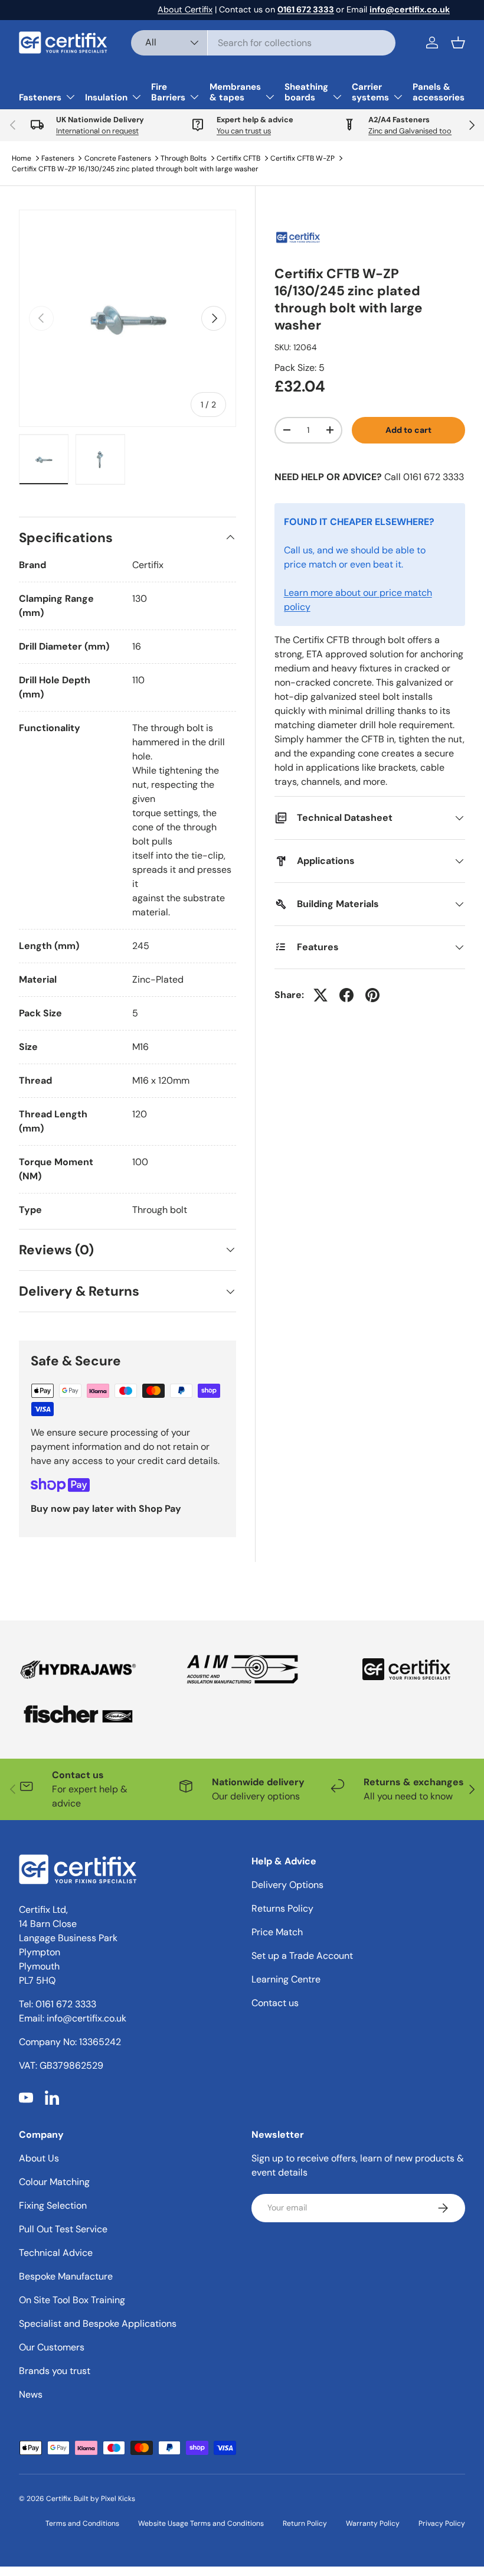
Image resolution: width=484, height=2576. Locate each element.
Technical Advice (56, 2253)
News (31, 2394)
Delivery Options (287, 1885)
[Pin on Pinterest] (372, 995)
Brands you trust (55, 2371)
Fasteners (58, 158)
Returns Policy (282, 1908)
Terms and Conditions (82, 2523)
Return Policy (305, 2523)
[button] (458, 43)
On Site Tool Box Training (72, 2300)
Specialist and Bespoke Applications (98, 2324)
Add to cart (408, 430)
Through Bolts (184, 158)
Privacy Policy (442, 2523)
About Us (39, 2158)
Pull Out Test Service (63, 2229)
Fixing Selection (53, 2205)
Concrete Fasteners (118, 158)
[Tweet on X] (321, 995)
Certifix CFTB (238, 158)
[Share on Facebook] (346, 995)
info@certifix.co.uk (86, 2018)
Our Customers (52, 2347)
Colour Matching (54, 2182)
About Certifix (185, 9)
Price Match (277, 1932)
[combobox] (263, 43)
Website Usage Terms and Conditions (201, 2523)
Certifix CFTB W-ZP (302, 158)
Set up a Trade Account (302, 1956)
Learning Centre (286, 1979)
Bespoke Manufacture (66, 2276)
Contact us (275, 2003)
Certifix (58, 2499)
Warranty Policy (373, 2523)
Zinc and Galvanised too (410, 131)
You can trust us (244, 131)
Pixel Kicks (118, 2499)
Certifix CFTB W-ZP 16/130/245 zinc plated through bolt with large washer (135, 169)
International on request (97, 131)
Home (22, 158)
